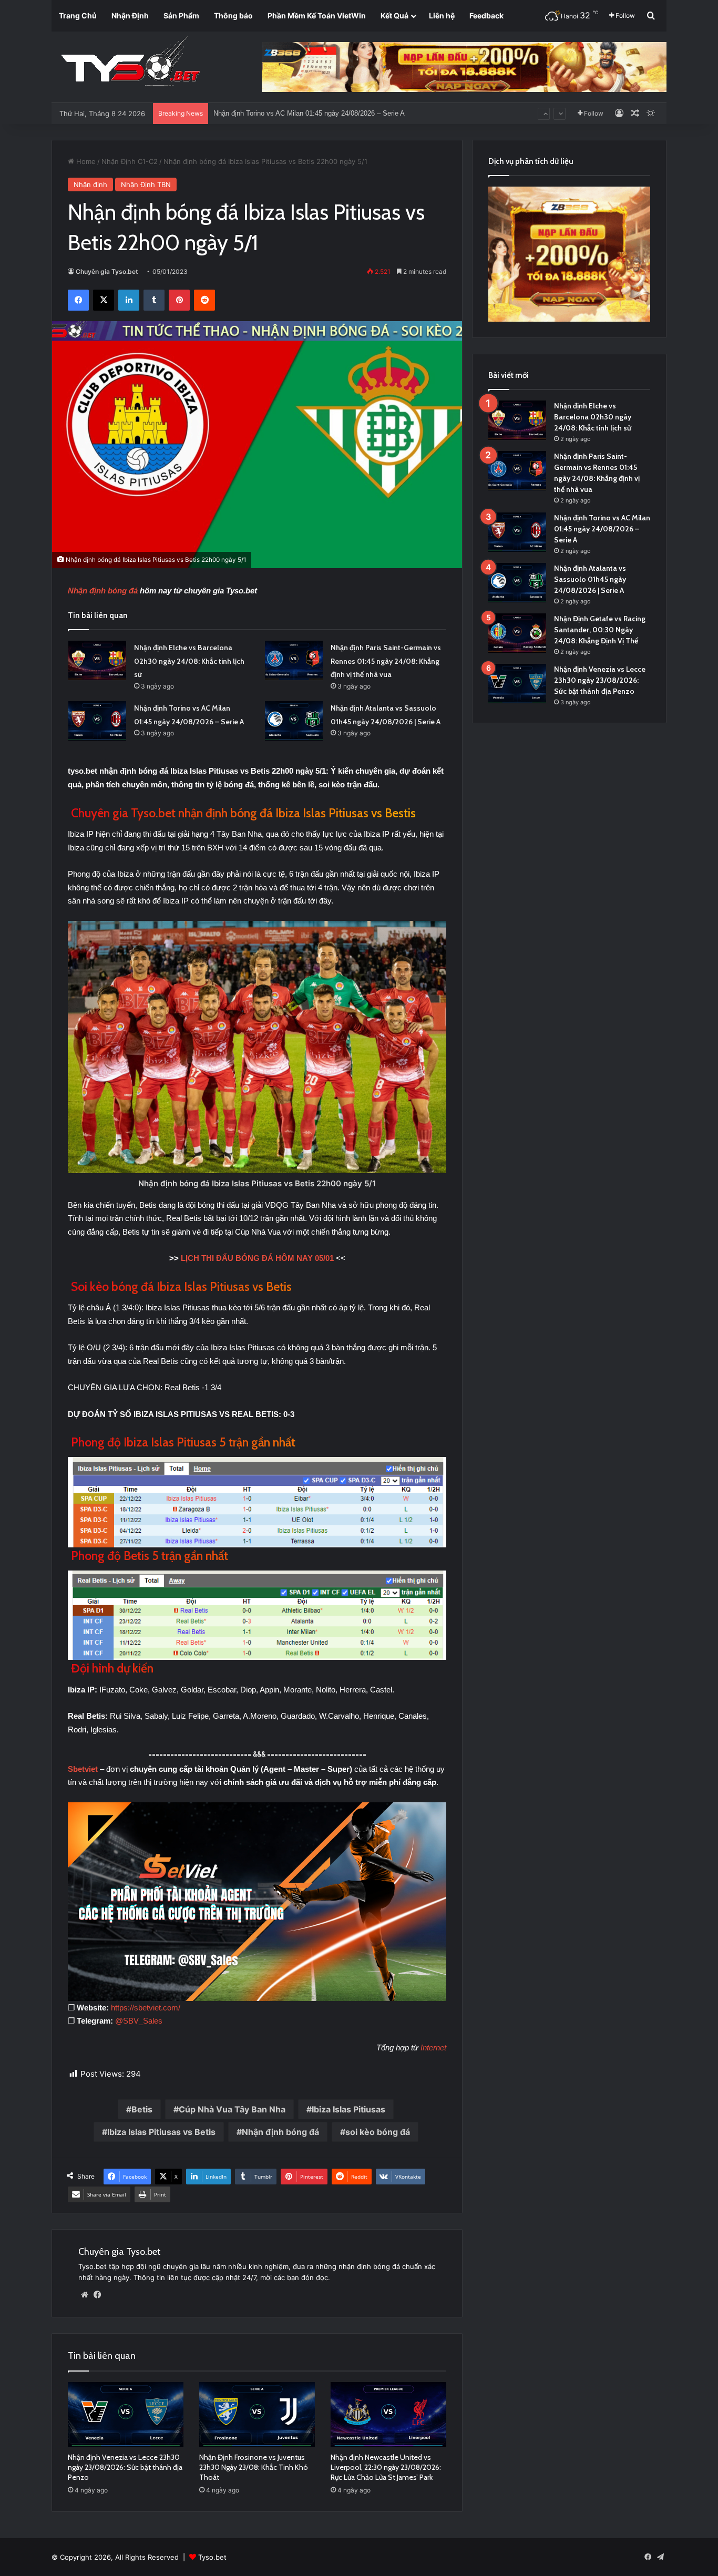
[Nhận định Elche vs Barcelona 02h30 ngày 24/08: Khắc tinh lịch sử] (97, 660)
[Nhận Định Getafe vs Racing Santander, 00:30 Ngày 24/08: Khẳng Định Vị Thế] (517, 633)
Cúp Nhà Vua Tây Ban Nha (232, 2109)
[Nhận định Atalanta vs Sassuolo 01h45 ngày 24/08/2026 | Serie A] (294, 721)
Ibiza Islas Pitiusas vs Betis (161, 2132)
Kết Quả (394, 16)
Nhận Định (130, 16)
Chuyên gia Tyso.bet (107, 271)
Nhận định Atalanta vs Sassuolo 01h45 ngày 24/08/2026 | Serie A (312, 113)
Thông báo (233, 16)
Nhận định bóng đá (103, 591)
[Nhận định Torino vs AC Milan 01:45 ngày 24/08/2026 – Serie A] (97, 721)
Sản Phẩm (181, 16)
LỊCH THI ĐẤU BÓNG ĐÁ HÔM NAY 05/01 (257, 1258)
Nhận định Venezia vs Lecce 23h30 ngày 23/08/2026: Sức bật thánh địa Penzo (125, 2467)
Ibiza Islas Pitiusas (348, 2109)
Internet (433, 2048)
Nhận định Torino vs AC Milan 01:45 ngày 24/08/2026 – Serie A (602, 529)
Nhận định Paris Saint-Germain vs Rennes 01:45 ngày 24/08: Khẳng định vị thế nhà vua (386, 661)
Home (85, 161)
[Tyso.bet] (130, 63)
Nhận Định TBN (146, 184)
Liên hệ (442, 16)
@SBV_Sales (139, 2021)
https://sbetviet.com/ (146, 2008)
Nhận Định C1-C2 (130, 161)
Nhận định (90, 184)
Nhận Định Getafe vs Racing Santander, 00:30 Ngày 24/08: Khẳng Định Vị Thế (600, 630)
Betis (142, 2109)
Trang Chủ (78, 16)
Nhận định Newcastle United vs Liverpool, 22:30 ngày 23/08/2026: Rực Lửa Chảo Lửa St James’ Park (386, 2467)
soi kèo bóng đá (378, 2132)
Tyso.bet (212, 2557)
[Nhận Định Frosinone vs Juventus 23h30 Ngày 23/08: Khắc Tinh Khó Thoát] (257, 2415)
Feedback (486, 16)
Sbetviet (84, 1769)
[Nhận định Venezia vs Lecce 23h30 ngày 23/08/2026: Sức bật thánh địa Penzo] (126, 2415)
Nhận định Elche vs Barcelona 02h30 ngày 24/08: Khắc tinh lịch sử (189, 661)
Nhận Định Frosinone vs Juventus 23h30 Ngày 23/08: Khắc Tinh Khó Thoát (254, 2467)
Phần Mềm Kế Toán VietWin (317, 16)
